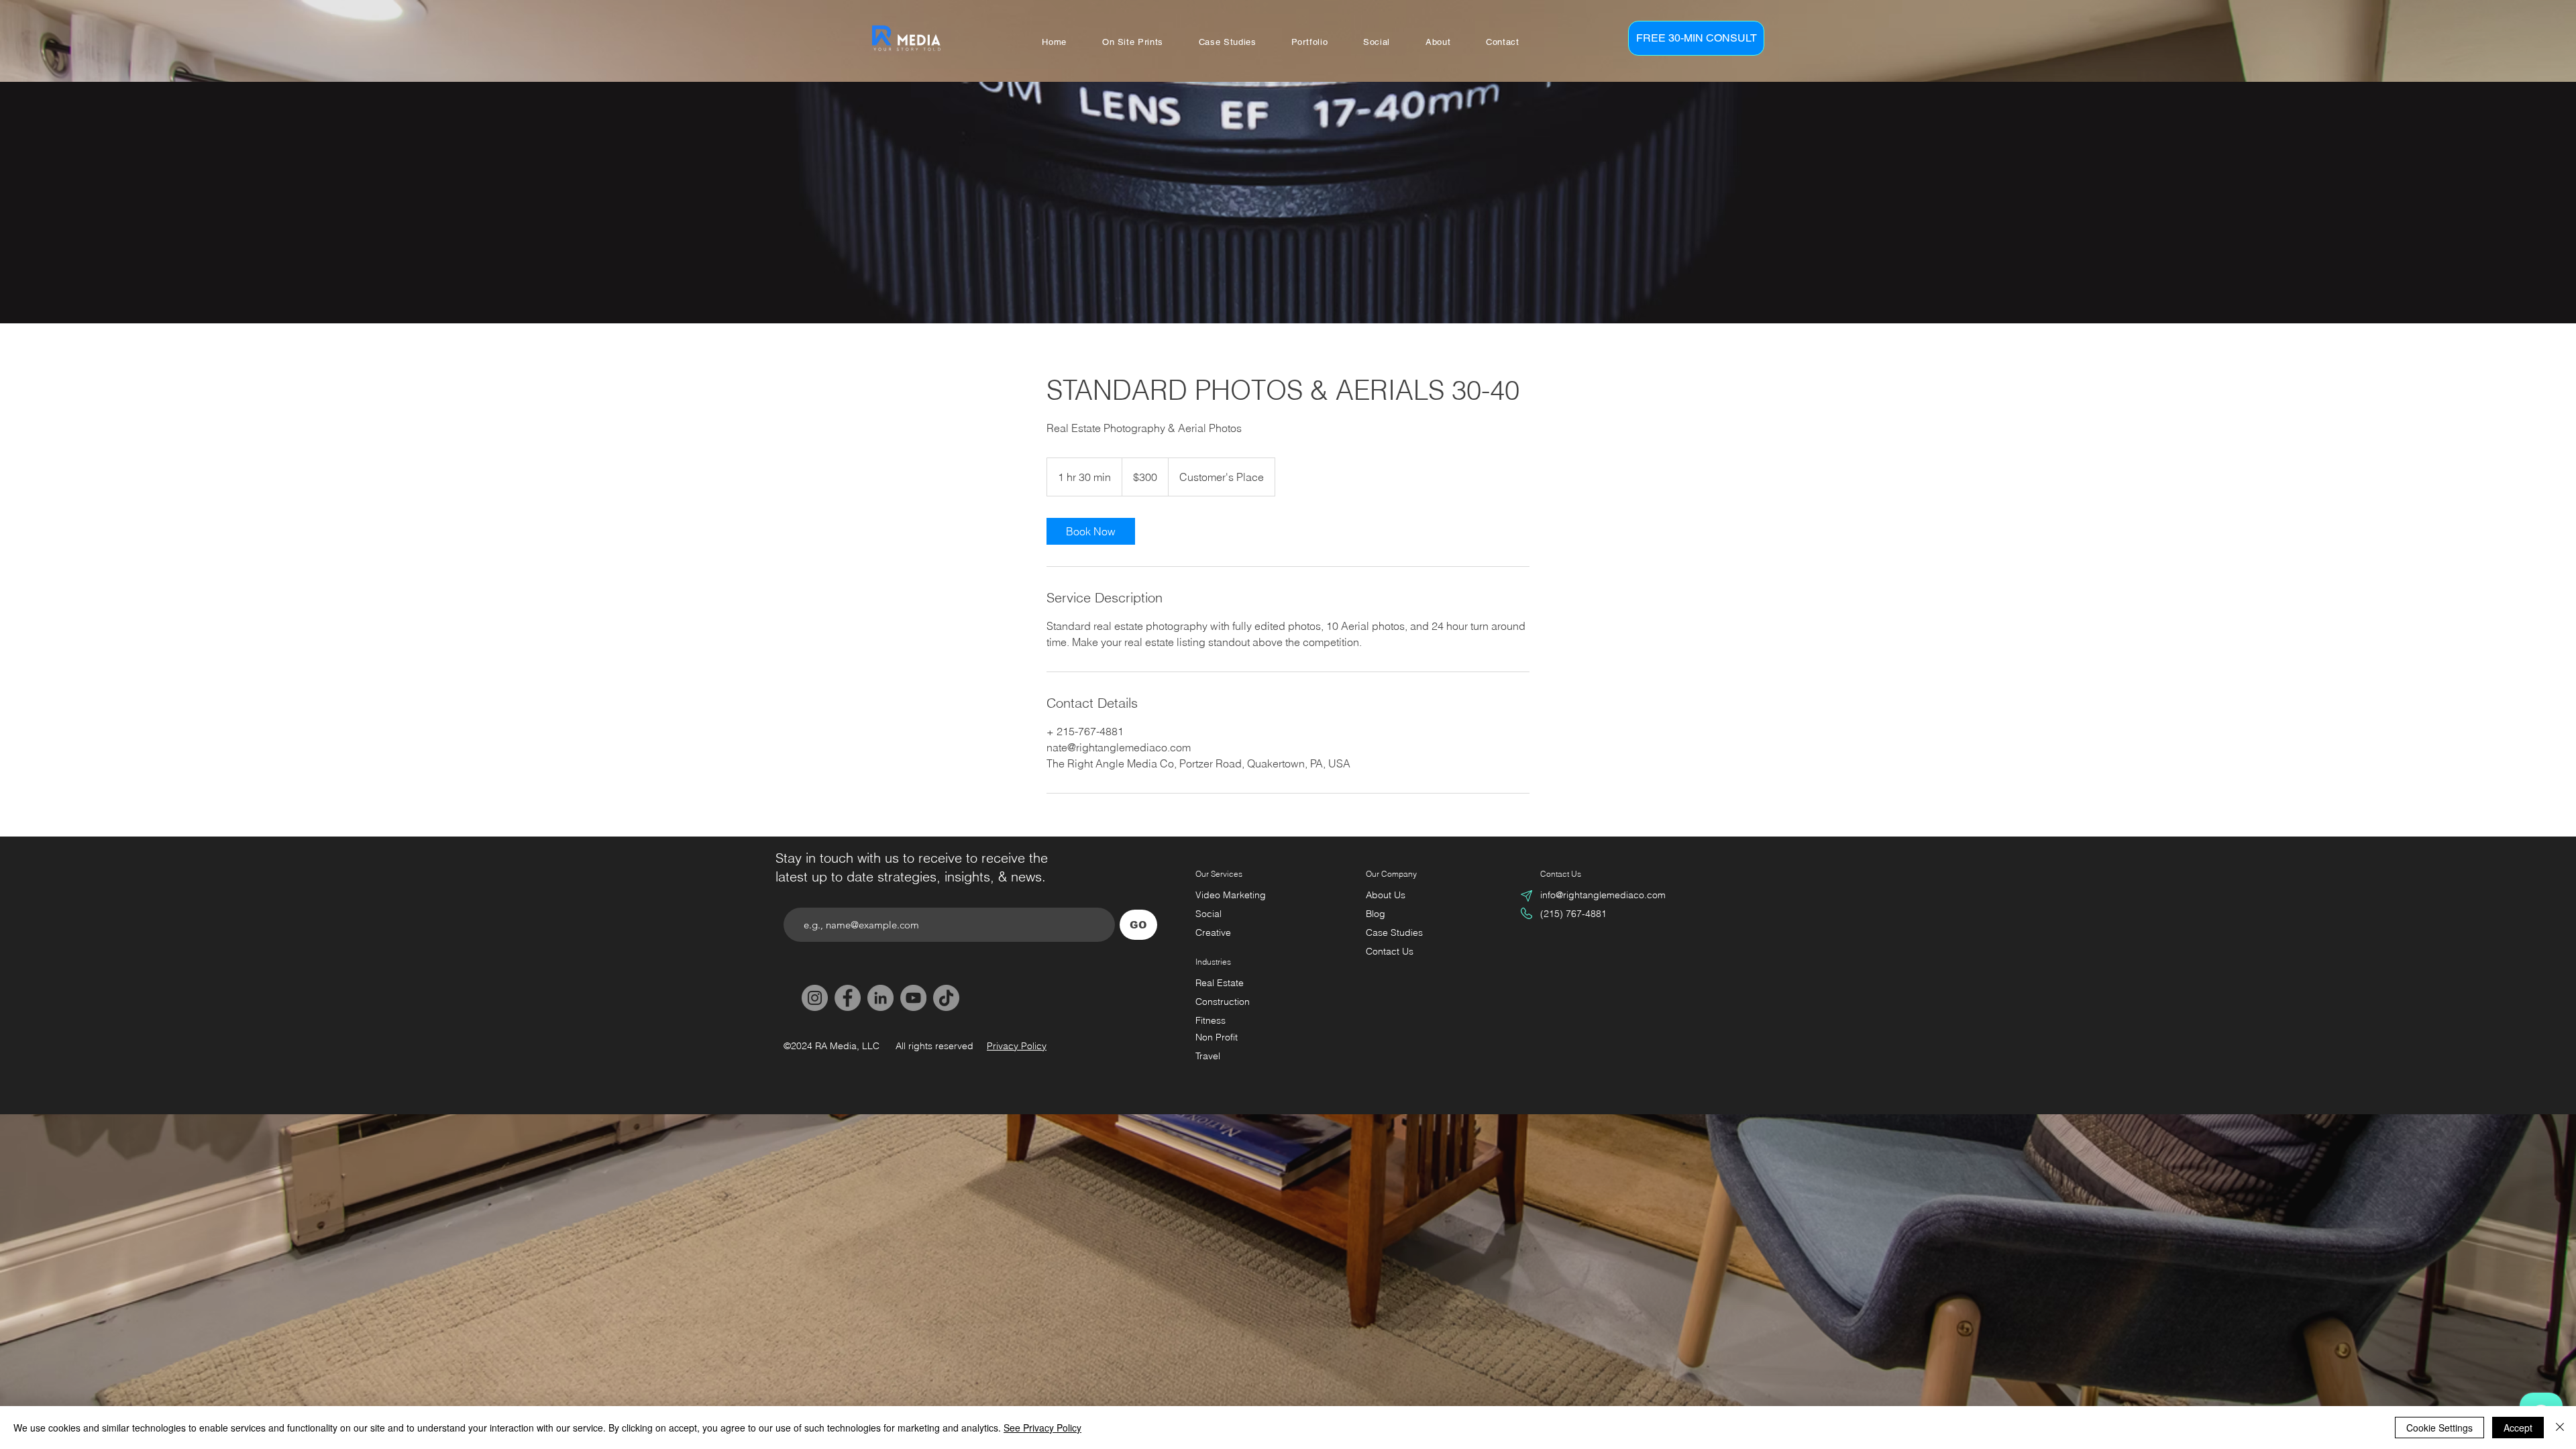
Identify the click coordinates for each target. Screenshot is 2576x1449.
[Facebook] (848, 998)
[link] (1091, 531)
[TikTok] (946, 998)
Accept (2518, 1428)
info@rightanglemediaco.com (1603, 895)
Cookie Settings (2439, 1428)
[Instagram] (815, 998)
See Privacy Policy (1042, 1428)
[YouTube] (913, 998)
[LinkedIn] (880, 998)
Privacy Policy (1017, 1046)
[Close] (2560, 1428)
